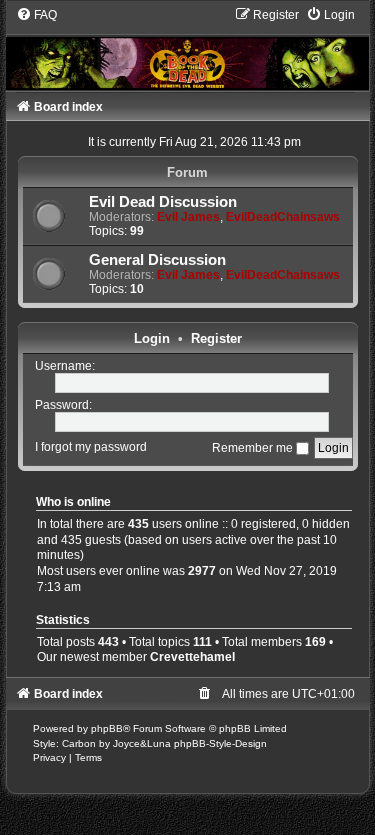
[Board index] (188, 48)
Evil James (188, 217)
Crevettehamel (192, 657)
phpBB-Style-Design (220, 743)
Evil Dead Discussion (163, 202)
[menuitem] (36, 15)
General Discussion (157, 260)
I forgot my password (91, 448)
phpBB (107, 728)
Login (152, 338)
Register (216, 338)
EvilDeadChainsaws (283, 217)
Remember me (254, 448)
